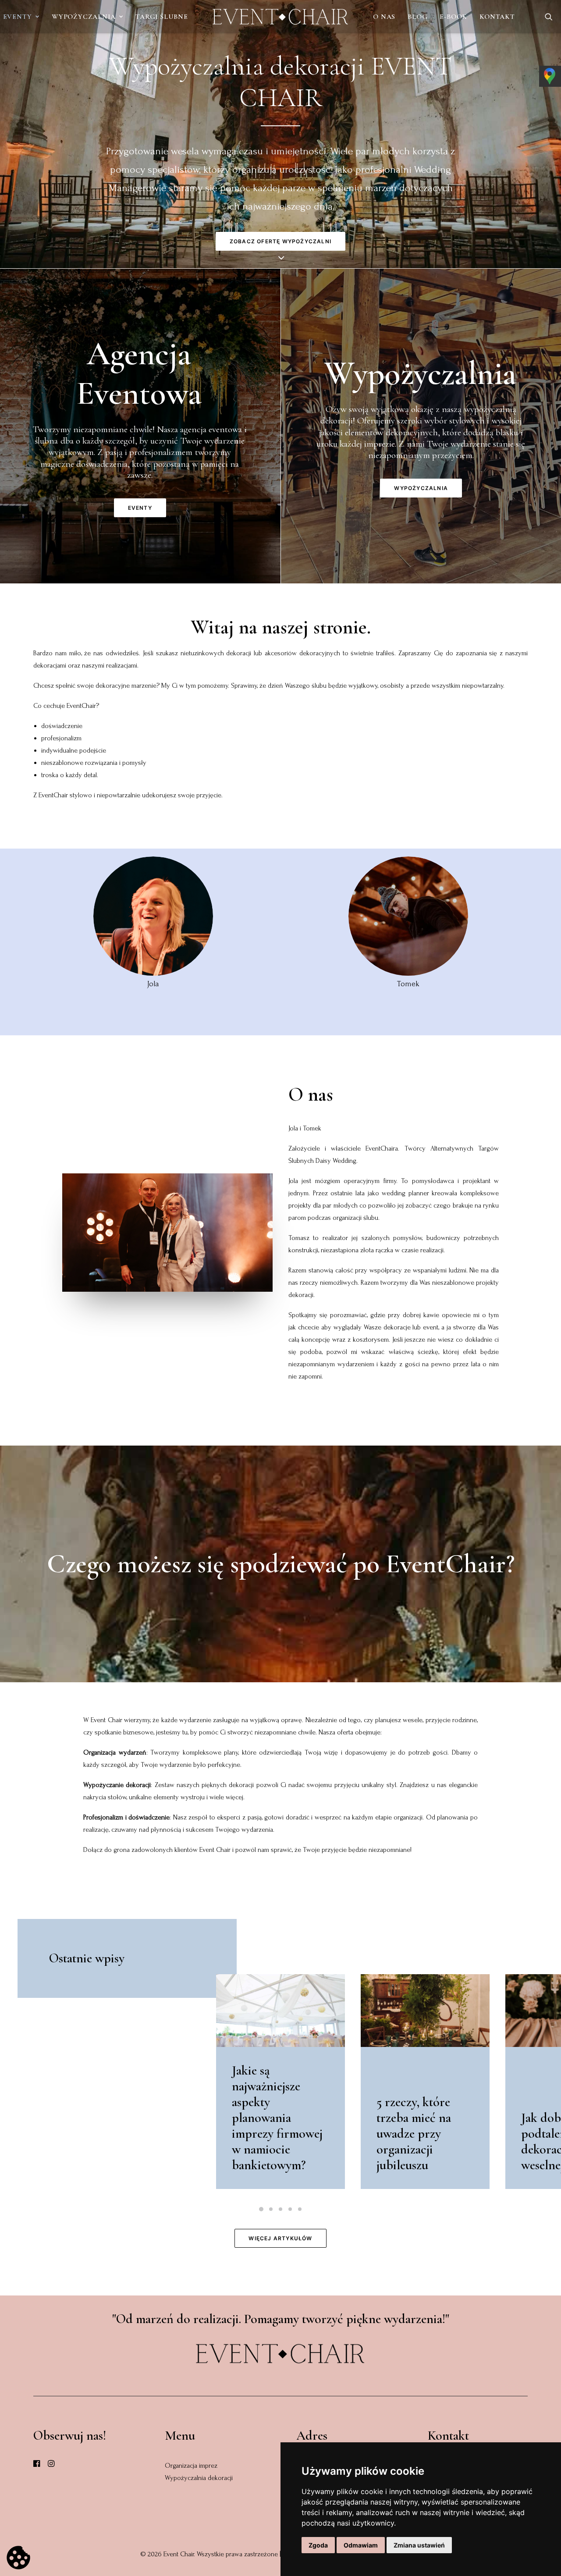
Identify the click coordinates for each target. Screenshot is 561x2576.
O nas (384, 17)
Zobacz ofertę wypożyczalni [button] (280, 241)
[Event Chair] (281, 17)
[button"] (37, 2465)
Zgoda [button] (318, 2545)
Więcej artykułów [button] (280, 2238)
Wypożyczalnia (83, 17)
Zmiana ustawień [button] (419, 2545)
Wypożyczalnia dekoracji (199, 2478)
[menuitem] (87, 17)
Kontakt (497, 17)
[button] (549, 17)
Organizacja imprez (191, 2466)
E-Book (453, 17)
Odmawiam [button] (361, 2545)
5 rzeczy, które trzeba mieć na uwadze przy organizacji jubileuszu (414, 2134)
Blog (417, 17)
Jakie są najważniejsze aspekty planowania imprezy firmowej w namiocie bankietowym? (277, 2118)
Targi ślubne (162, 17)
